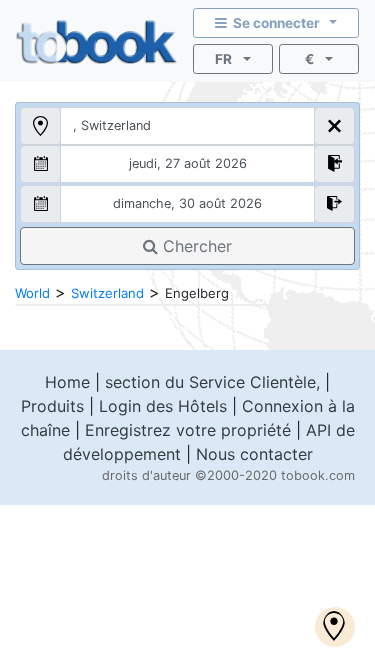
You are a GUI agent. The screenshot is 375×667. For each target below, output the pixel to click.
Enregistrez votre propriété (188, 430)
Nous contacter (254, 454)
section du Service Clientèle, (212, 382)
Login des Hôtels (163, 406)
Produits (52, 406)
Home (67, 382)
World (32, 293)
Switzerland (107, 293)
